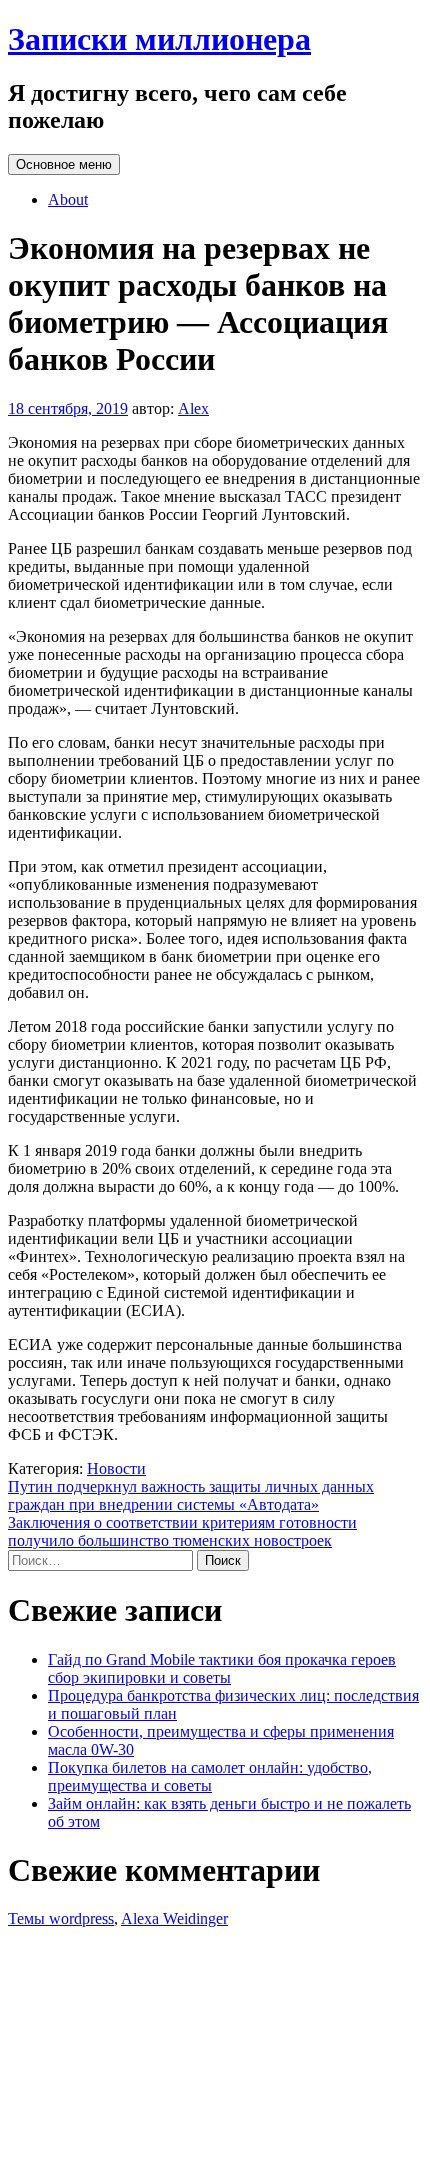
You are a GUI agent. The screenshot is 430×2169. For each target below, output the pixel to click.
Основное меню (64, 164)
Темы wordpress (61, 1918)
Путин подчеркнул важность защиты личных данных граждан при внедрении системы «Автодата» (191, 1495)
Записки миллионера (159, 39)
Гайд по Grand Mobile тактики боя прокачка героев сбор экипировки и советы (222, 1668)
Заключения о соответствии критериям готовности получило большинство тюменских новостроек (182, 1531)
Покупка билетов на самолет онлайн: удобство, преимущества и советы (210, 1776)
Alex (193, 408)
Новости (116, 1468)
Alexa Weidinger (174, 1918)
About (68, 199)
